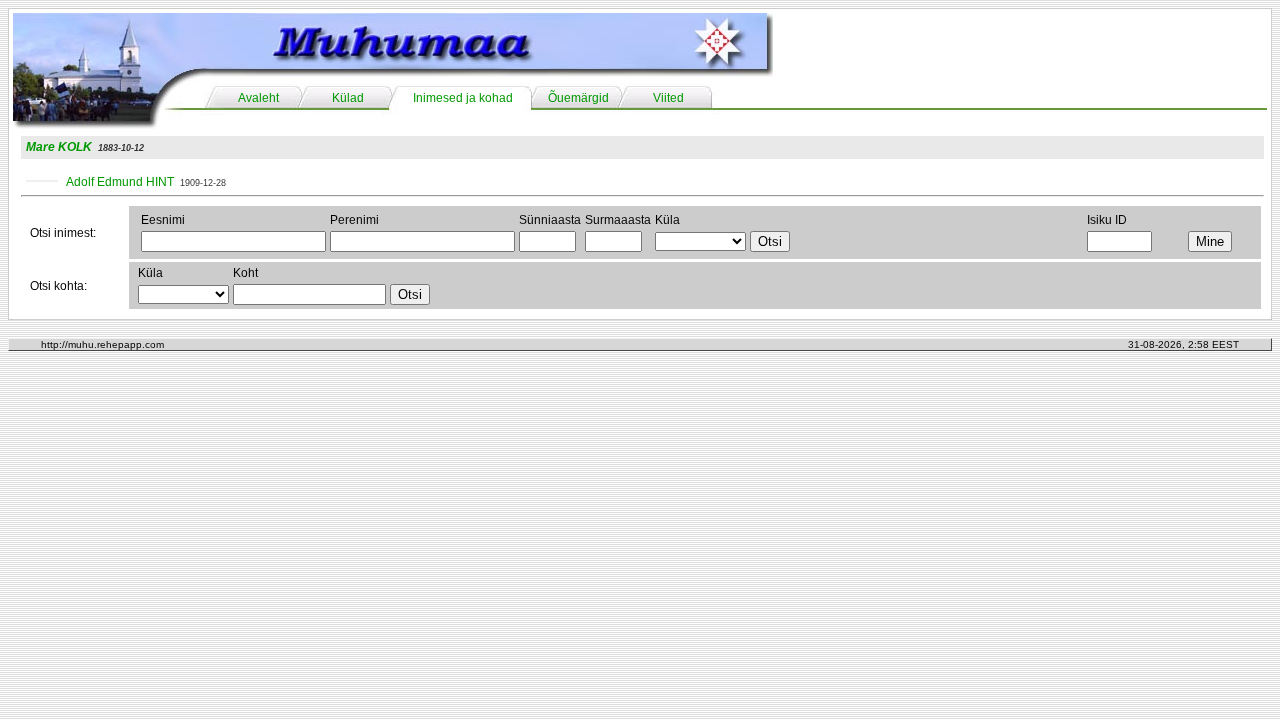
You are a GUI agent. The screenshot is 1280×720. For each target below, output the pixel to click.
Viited (668, 98)
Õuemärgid (578, 98)
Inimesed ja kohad (463, 98)
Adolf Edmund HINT (120, 182)
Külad (348, 98)
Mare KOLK (59, 147)
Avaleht (258, 98)
